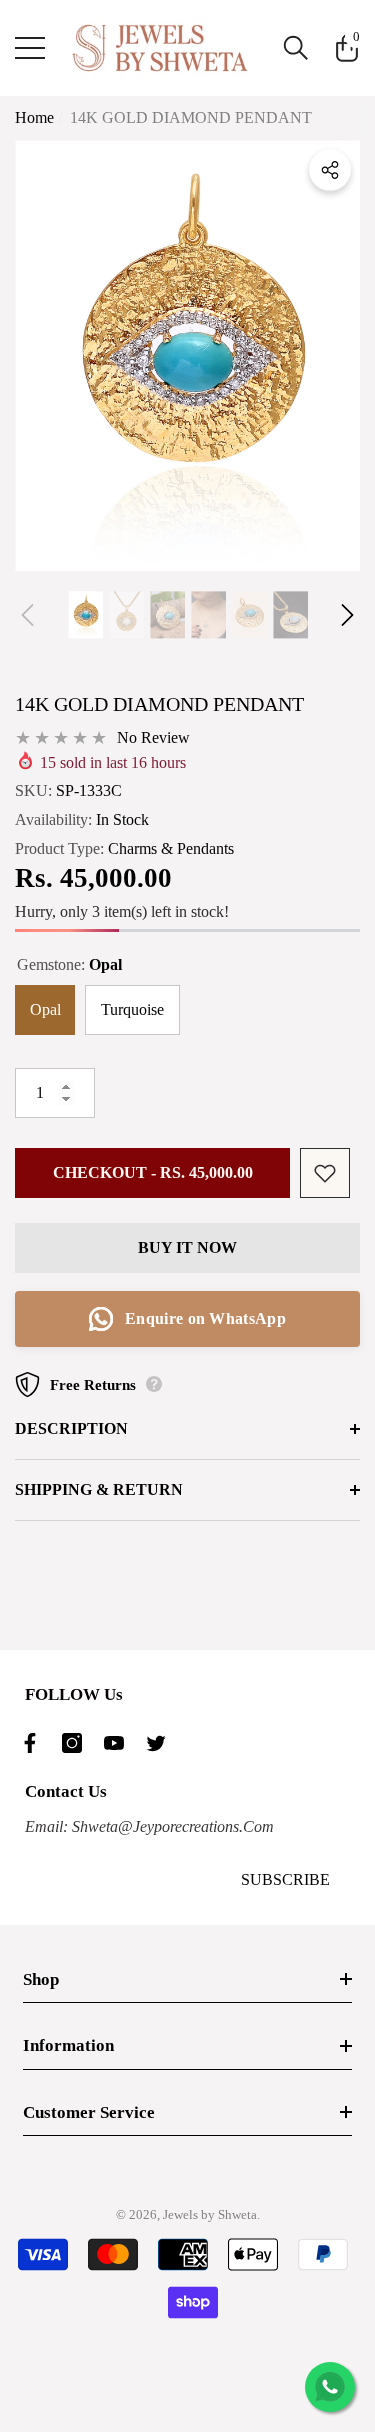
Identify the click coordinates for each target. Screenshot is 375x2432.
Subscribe (285, 1879)
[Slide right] (347, 614)
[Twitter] (161, 1743)
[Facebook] (35, 1743)
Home (34, 117)
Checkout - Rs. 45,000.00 (153, 1172)
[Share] (330, 170)
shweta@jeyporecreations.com (171, 1826)
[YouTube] (119, 1743)
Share (330, 170)
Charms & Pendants (171, 848)
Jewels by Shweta (210, 2214)
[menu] (30, 48)
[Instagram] (77, 1743)
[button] (296, 48)
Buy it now (187, 1247)
